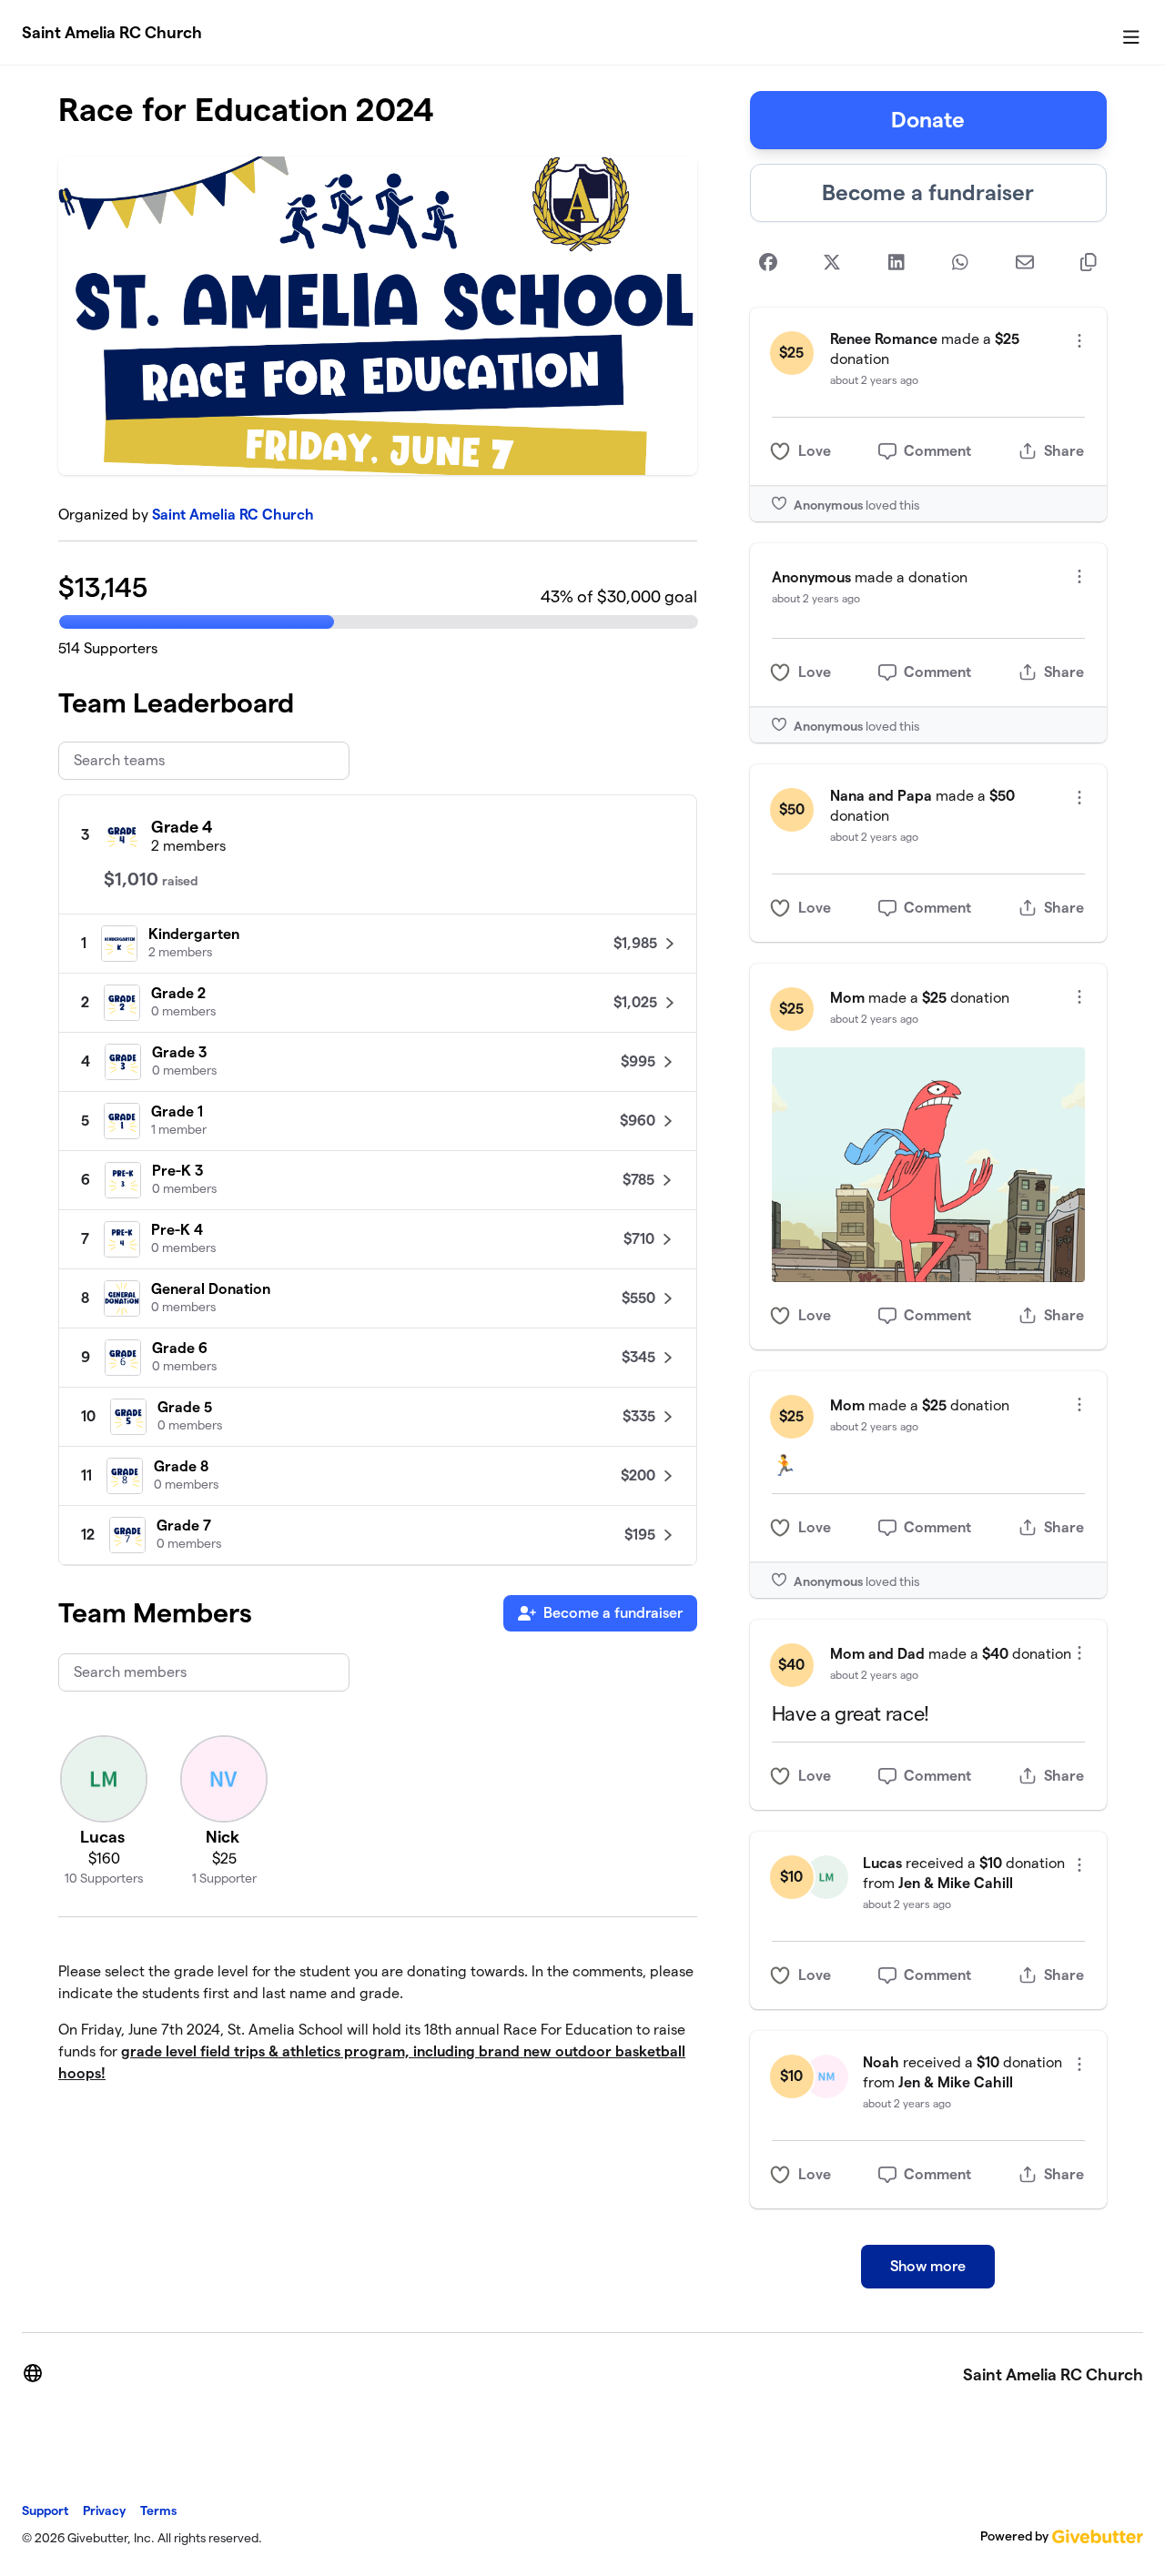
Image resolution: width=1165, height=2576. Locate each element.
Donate (928, 120)
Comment (937, 451)
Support (45, 2510)
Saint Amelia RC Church (112, 32)
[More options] (1079, 341)
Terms (158, 2510)
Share (1064, 451)
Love (815, 451)
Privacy (104, 2510)
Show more (928, 2266)
